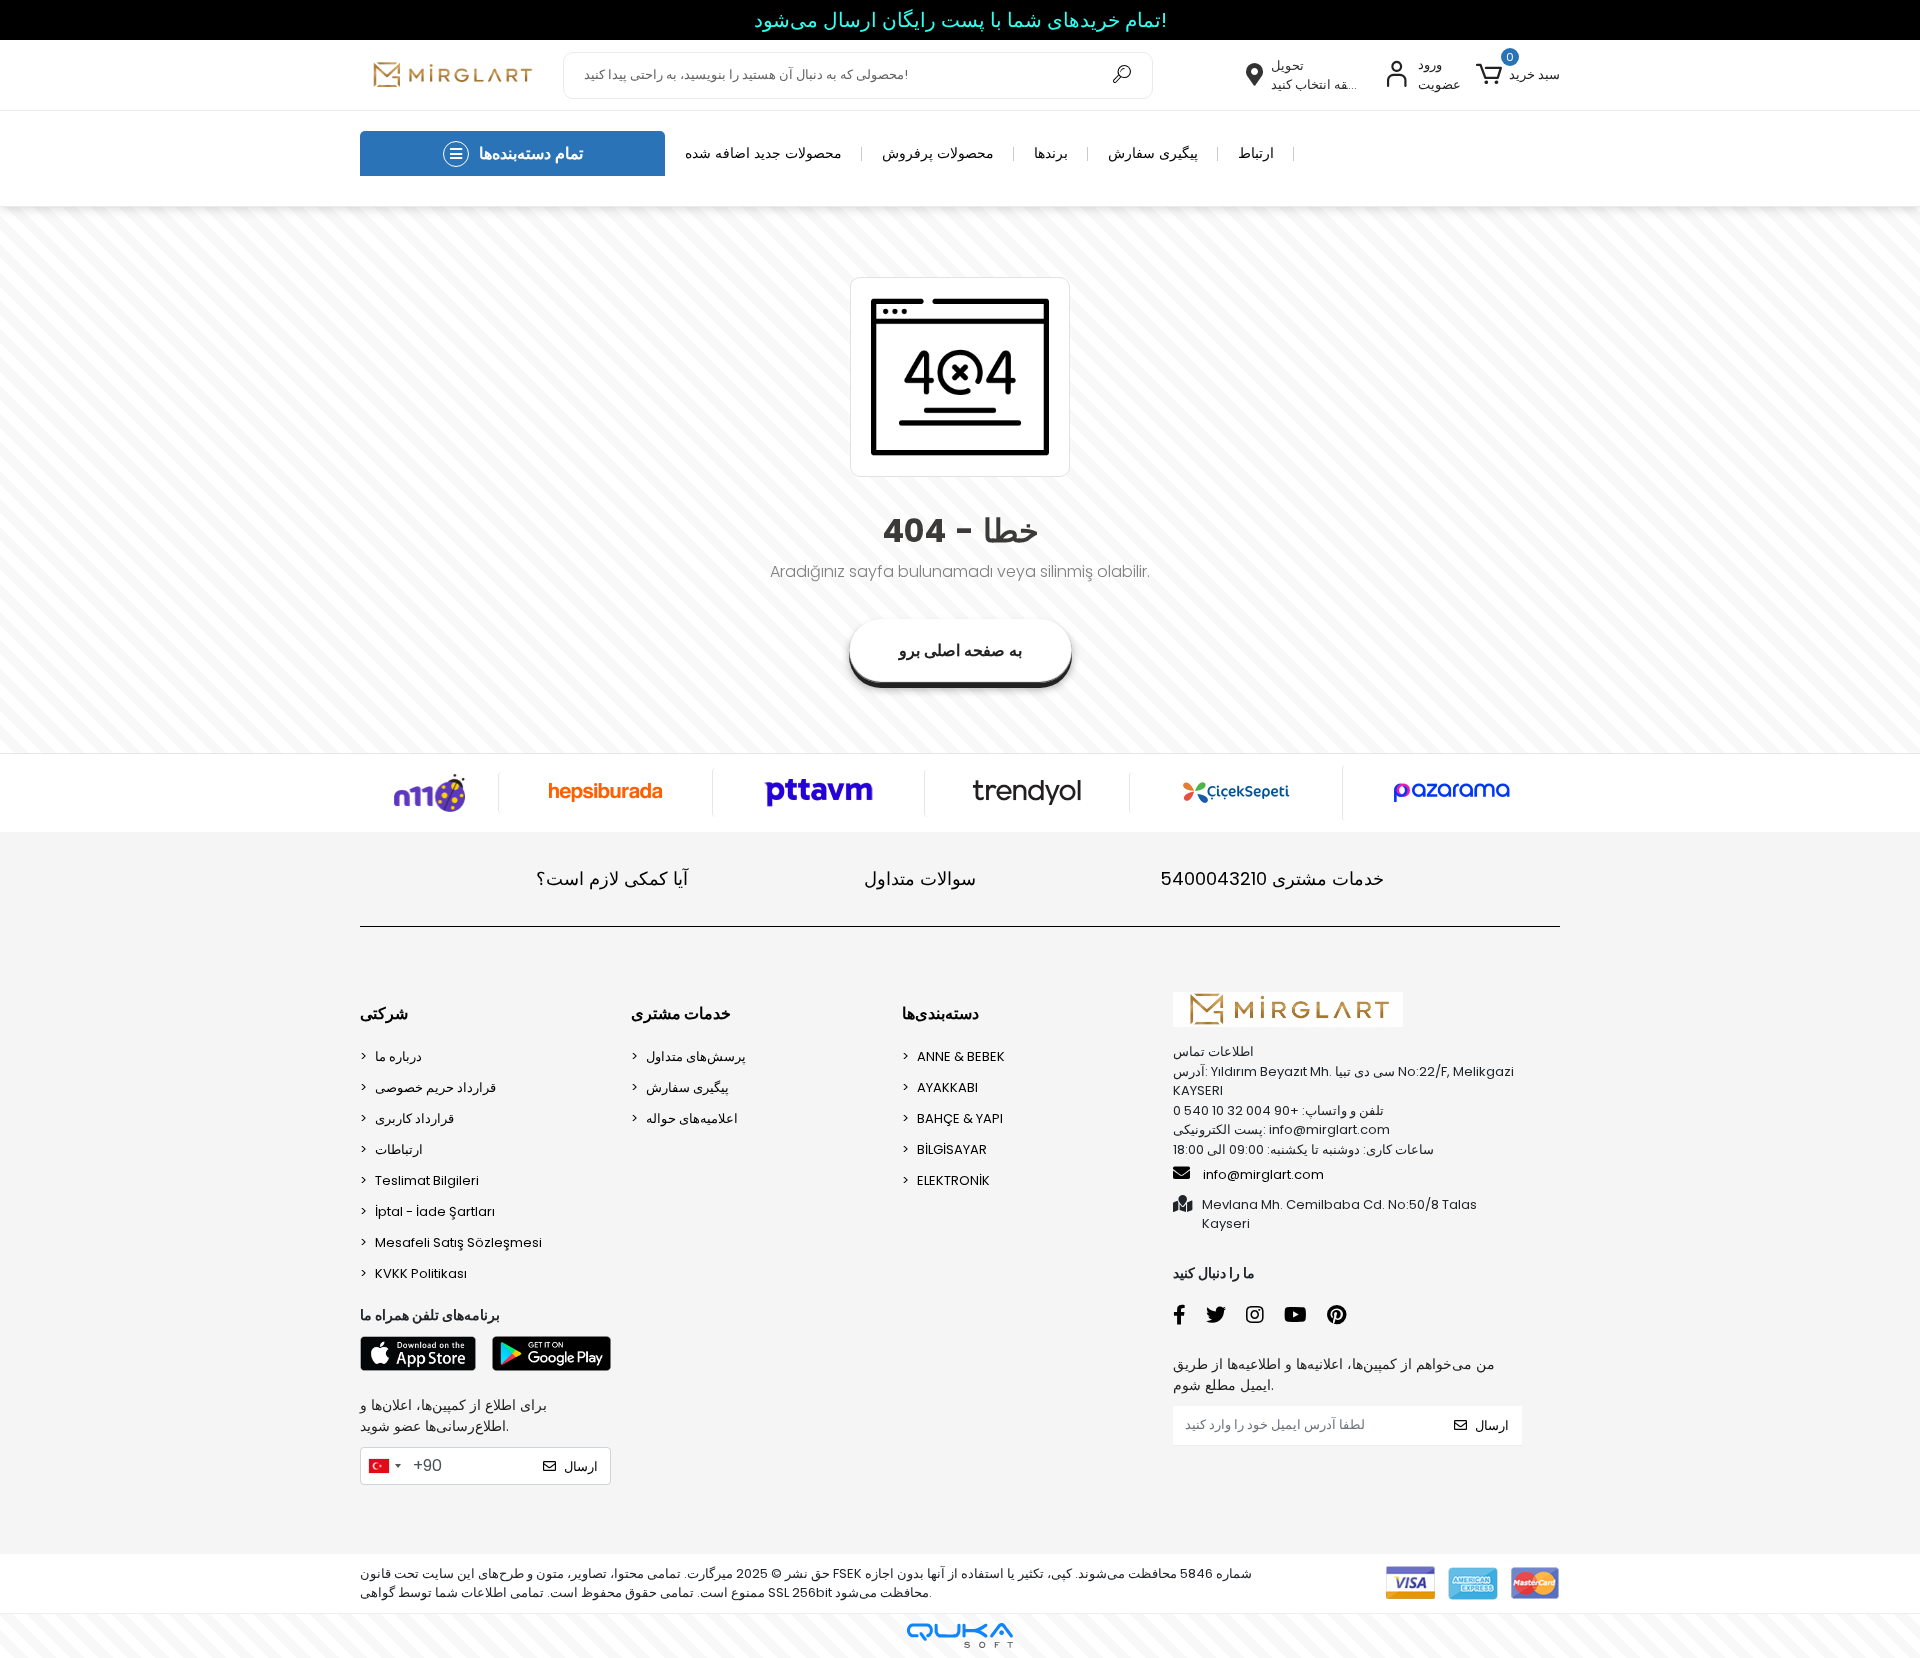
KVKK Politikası (421, 1273)
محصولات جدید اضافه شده (763, 153)
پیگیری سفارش (1153, 153)
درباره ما (398, 1056)
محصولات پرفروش (938, 153)
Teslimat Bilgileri (427, 1180)
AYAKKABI (947, 1087)
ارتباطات (399, 1149)
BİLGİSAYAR (952, 1149)
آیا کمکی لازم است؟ (612, 878)
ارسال (581, 1466)
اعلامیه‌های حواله (692, 1118)
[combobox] (384, 1466)
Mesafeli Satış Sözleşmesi (458, 1242)
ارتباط (1256, 153)
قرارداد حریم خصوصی (435, 1087)
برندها (1051, 153)
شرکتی (384, 1013)
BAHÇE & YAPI (960, 1118)
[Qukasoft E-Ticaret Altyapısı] (960, 1635)
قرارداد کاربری (414, 1118)
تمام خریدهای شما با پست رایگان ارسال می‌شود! (960, 20)
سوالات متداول (920, 878)
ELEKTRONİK (953, 1180)
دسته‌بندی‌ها (940, 1013)
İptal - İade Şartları (435, 1211)
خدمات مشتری (1272, 878)
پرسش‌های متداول (696, 1056)
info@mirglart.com (1263, 1174)
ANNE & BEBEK (961, 1056)
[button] (1518, 75)
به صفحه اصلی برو (960, 650)
